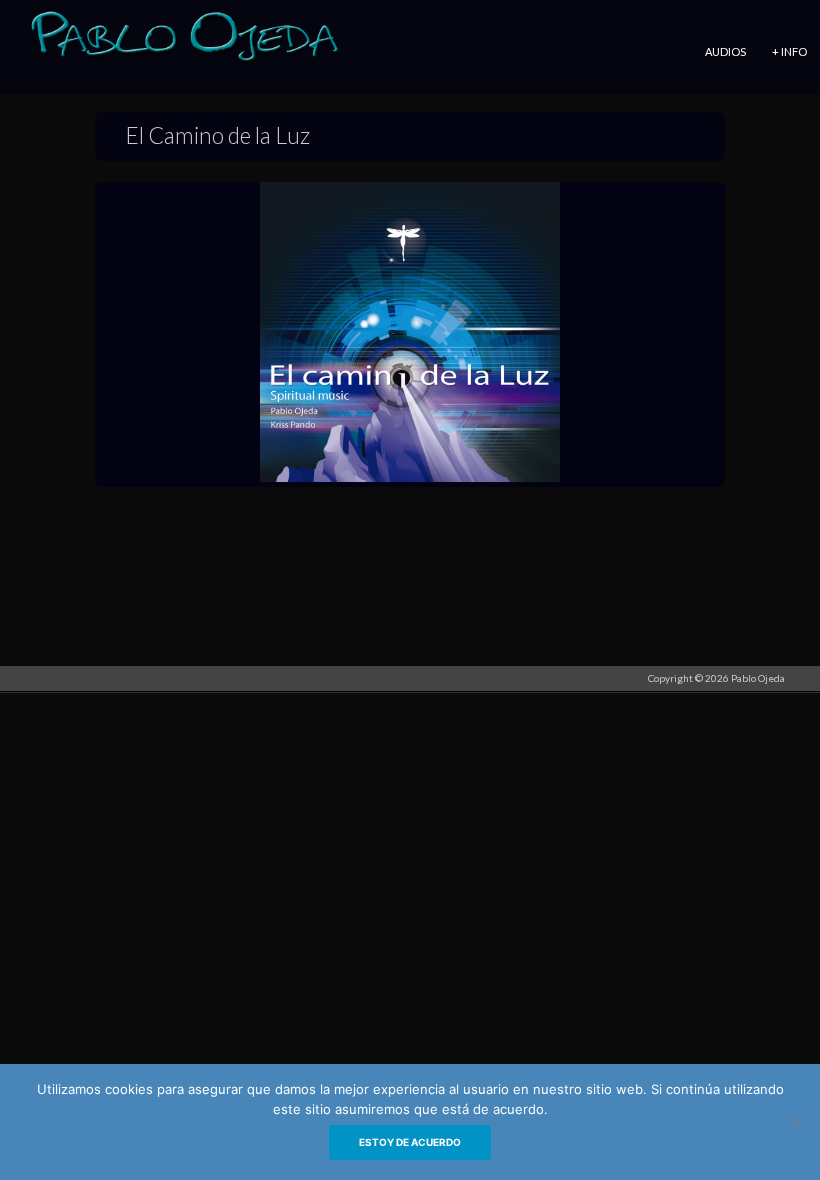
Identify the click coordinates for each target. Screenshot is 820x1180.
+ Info (789, 51)
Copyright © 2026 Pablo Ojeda (716, 678)
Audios (725, 51)
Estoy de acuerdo (410, 1142)
